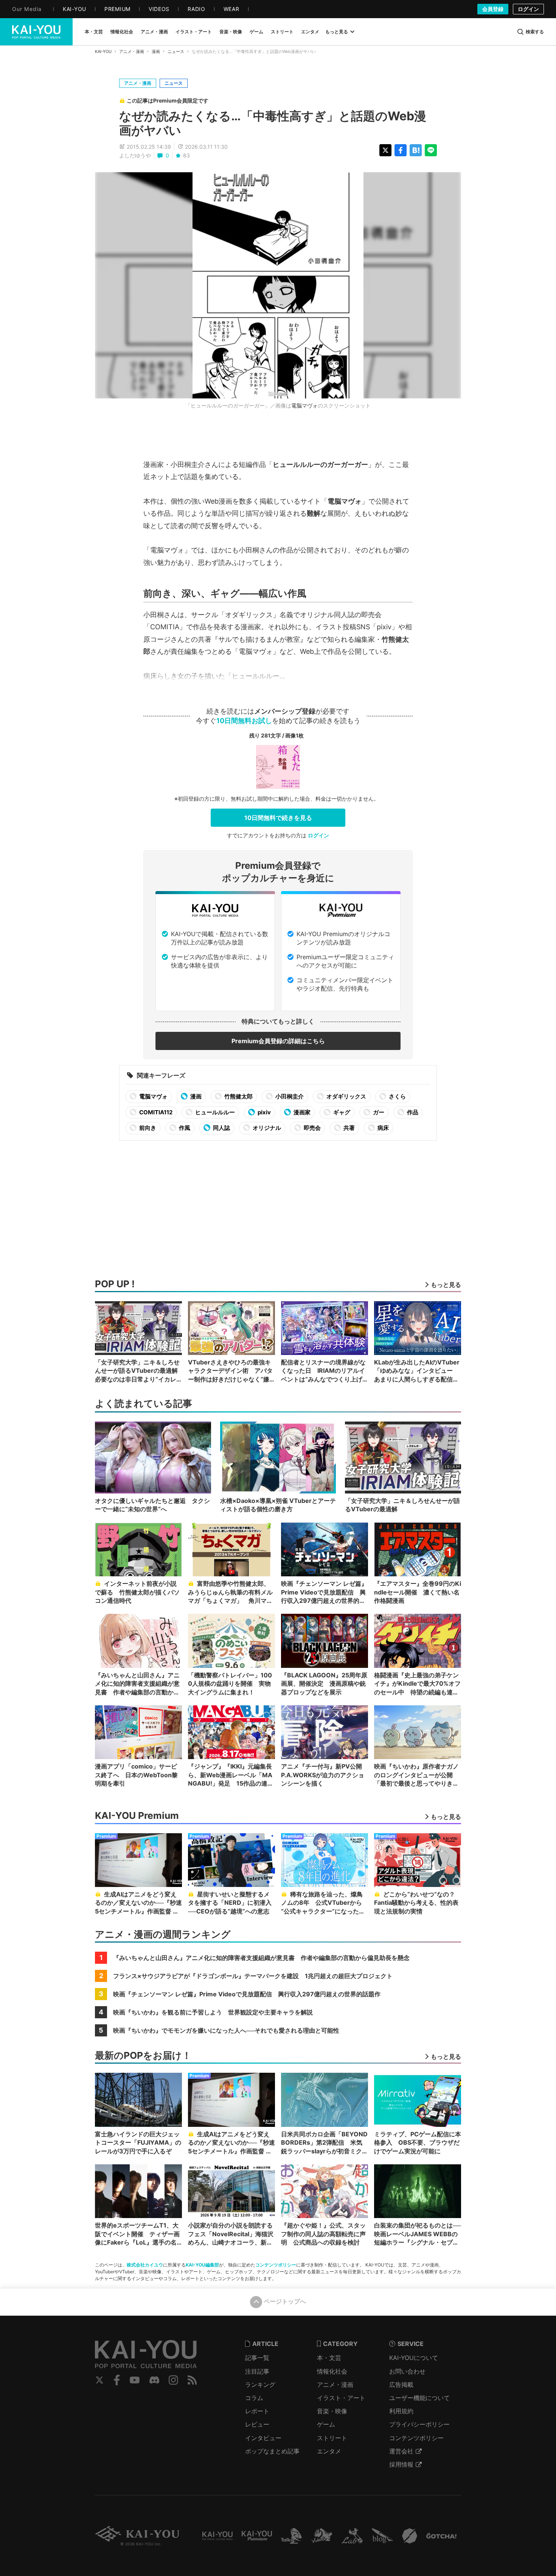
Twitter (99, 2380)
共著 (349, 1128)
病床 (383, 1128)
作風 (184, 1128)
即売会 (312, 1128)
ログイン (528, 9)
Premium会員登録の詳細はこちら (278, 1041)
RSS (192, 2380)
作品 (412, 1112)
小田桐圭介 (289, 1096)
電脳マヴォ (304, 405)
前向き (147, 1128)
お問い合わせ (407, 2371)
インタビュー (263, 2438)
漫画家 (301, 1112)
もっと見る (337, 32)
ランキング (260, 2385)
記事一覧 (257, 2358)
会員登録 (493, 9)
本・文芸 (329, 2358)
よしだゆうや (135, 155)
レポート (257, 2411)
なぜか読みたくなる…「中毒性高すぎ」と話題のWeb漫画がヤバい (273, 123)
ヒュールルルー (214, 1112)
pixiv (264, 1112)
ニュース (176, 51)
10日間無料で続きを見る (278, 818)
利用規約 (401, 2411)
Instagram (173, 2380)
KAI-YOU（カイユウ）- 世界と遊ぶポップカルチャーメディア (36, 32)
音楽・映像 (332, 2411)
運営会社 (401, 2451)
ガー (378, 1112)
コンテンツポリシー (276, 2265)
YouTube (135, 2380)
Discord (154, 2380)
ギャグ (341, 1112)
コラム (254, 2398)
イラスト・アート (341, 2398)
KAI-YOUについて (414, 2358)
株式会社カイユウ (145, 2265)
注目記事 (257, 2371)
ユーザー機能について (419, 2398)
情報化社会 (332, 2371)
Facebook (117, 2380)
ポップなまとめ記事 (272, 2451)
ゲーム (326, 2424)
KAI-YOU (103, 51)
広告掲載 (401, 2385)
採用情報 (401, 2464)
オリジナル (266, 1128)
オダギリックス (346, 1096)
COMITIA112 (155, 1112)
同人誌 (221, 1128)
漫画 (156, 51)
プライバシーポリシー (419, 2424)
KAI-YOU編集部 (202, 2265)
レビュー (257, 2424)
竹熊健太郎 (238, 1096)
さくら (397, 1096)
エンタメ (329, 2451)
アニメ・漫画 (132, 51)
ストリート (332, 2438)
